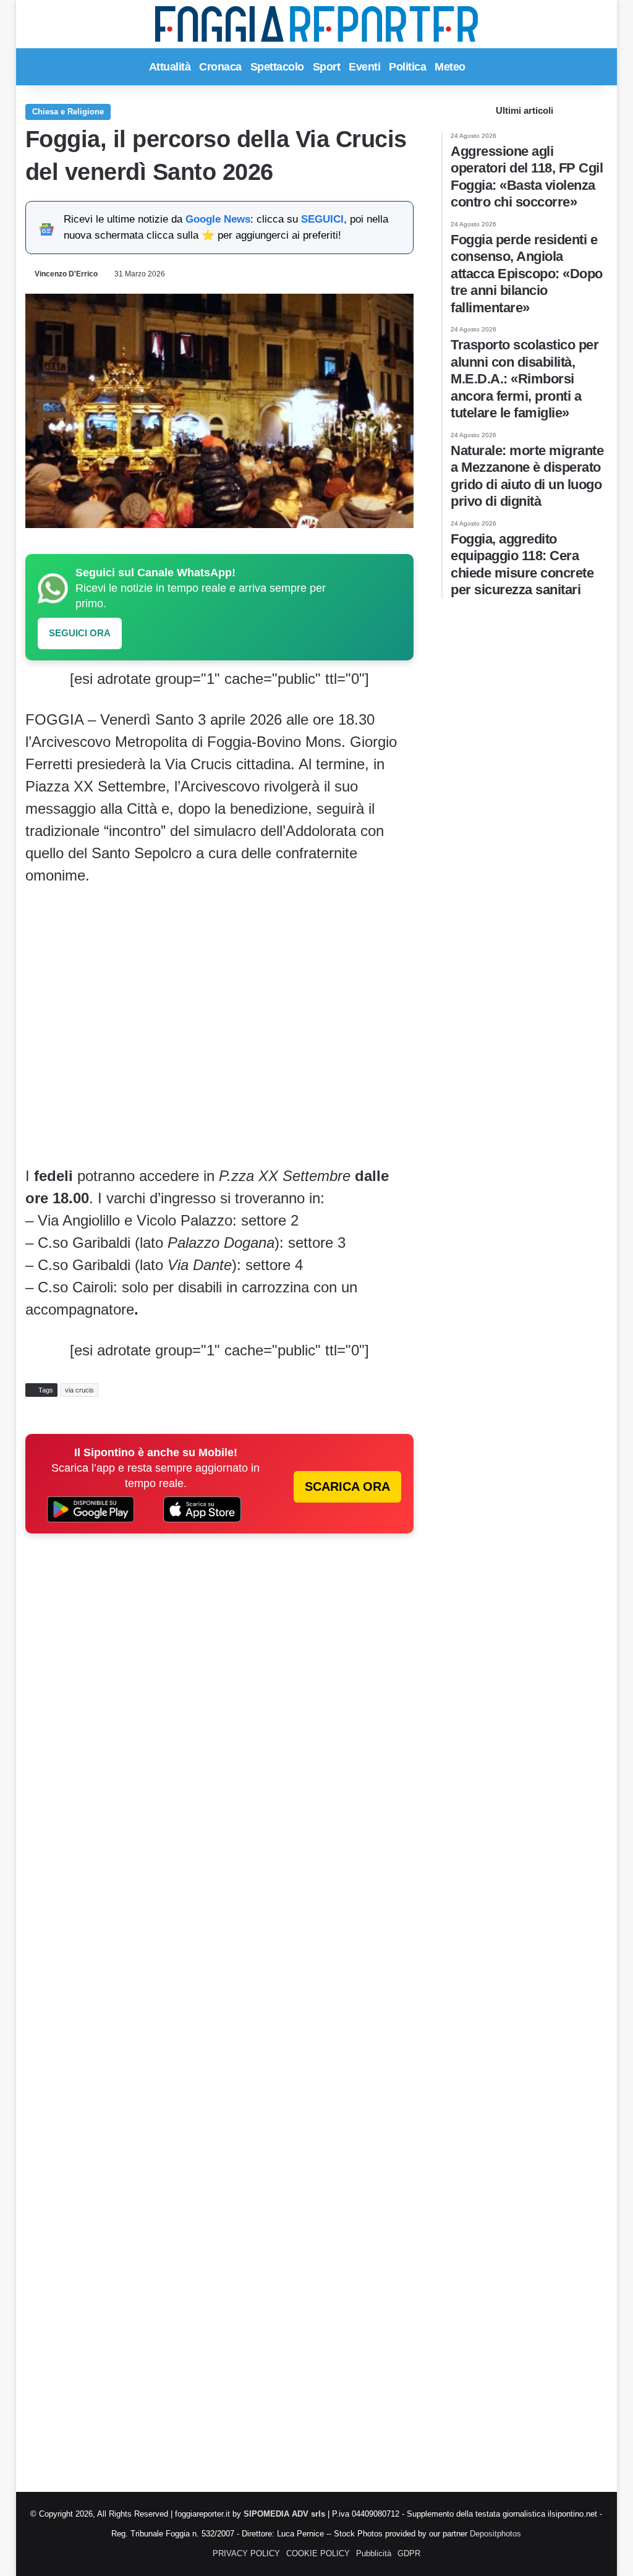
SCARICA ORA (347, 1486)
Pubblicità (374, 2553)
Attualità (170, 67)
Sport (327, 67)
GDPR (409, 2553)
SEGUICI (322, 219)
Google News (218, 219)
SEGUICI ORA (80, 633)
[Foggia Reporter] (316, 24)
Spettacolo (277, 67)
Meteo (450, 67)
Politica (407, 67)
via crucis (79, 1390)
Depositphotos (495, 2534)
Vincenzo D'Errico (66, 274)
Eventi (364, 67)
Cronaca (220, 67)
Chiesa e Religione (68, 112)
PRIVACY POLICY (246, 2553)
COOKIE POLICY (318, 2553)
